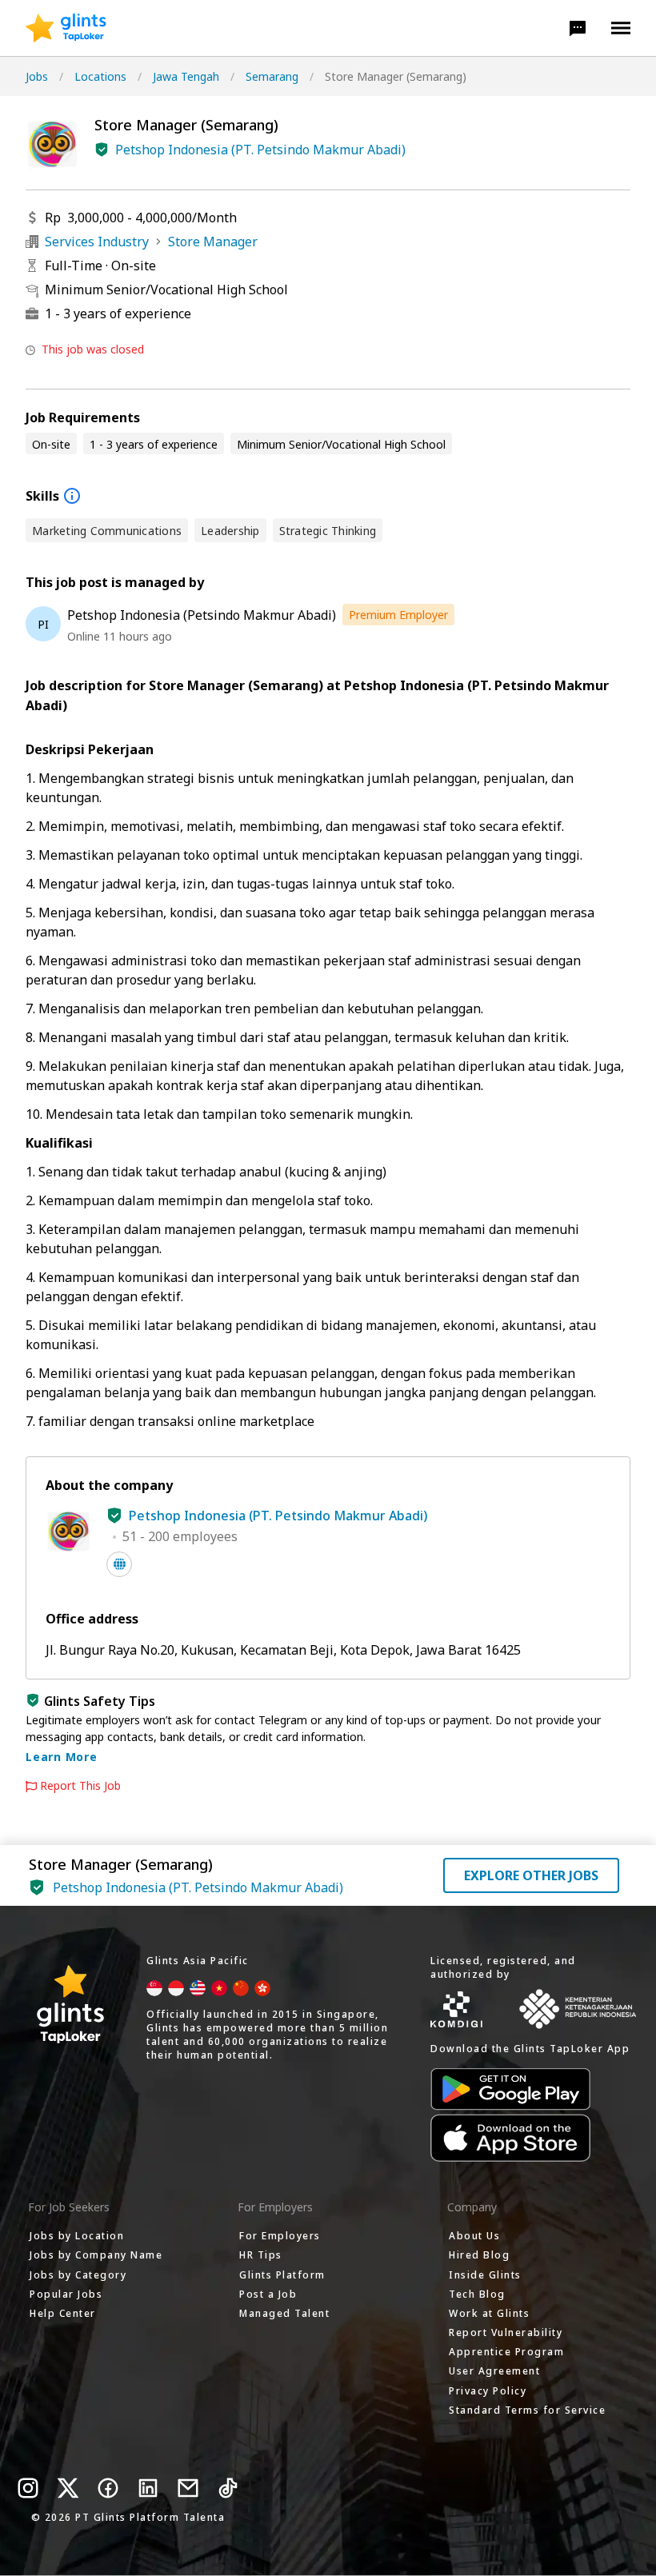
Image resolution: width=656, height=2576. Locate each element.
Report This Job (80, 1786)
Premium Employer (398, 615)
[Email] (188, 2488)
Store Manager (213, 242)
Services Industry (97, 242)
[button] (578, 28)
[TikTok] (228, 2488)
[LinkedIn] (148, 2488)
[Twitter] (68, 2488)
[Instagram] (28, 2488)
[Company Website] (119, 1564)
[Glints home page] (66, 28)
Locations (100, 76)
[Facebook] (108, 2488)
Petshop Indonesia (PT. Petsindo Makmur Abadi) (260, 150)
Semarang (272, 76)
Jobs (37, 76)
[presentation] (66, 28)
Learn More (62, 1757)
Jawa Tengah (186, 76)
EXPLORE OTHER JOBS (531, 1875)
